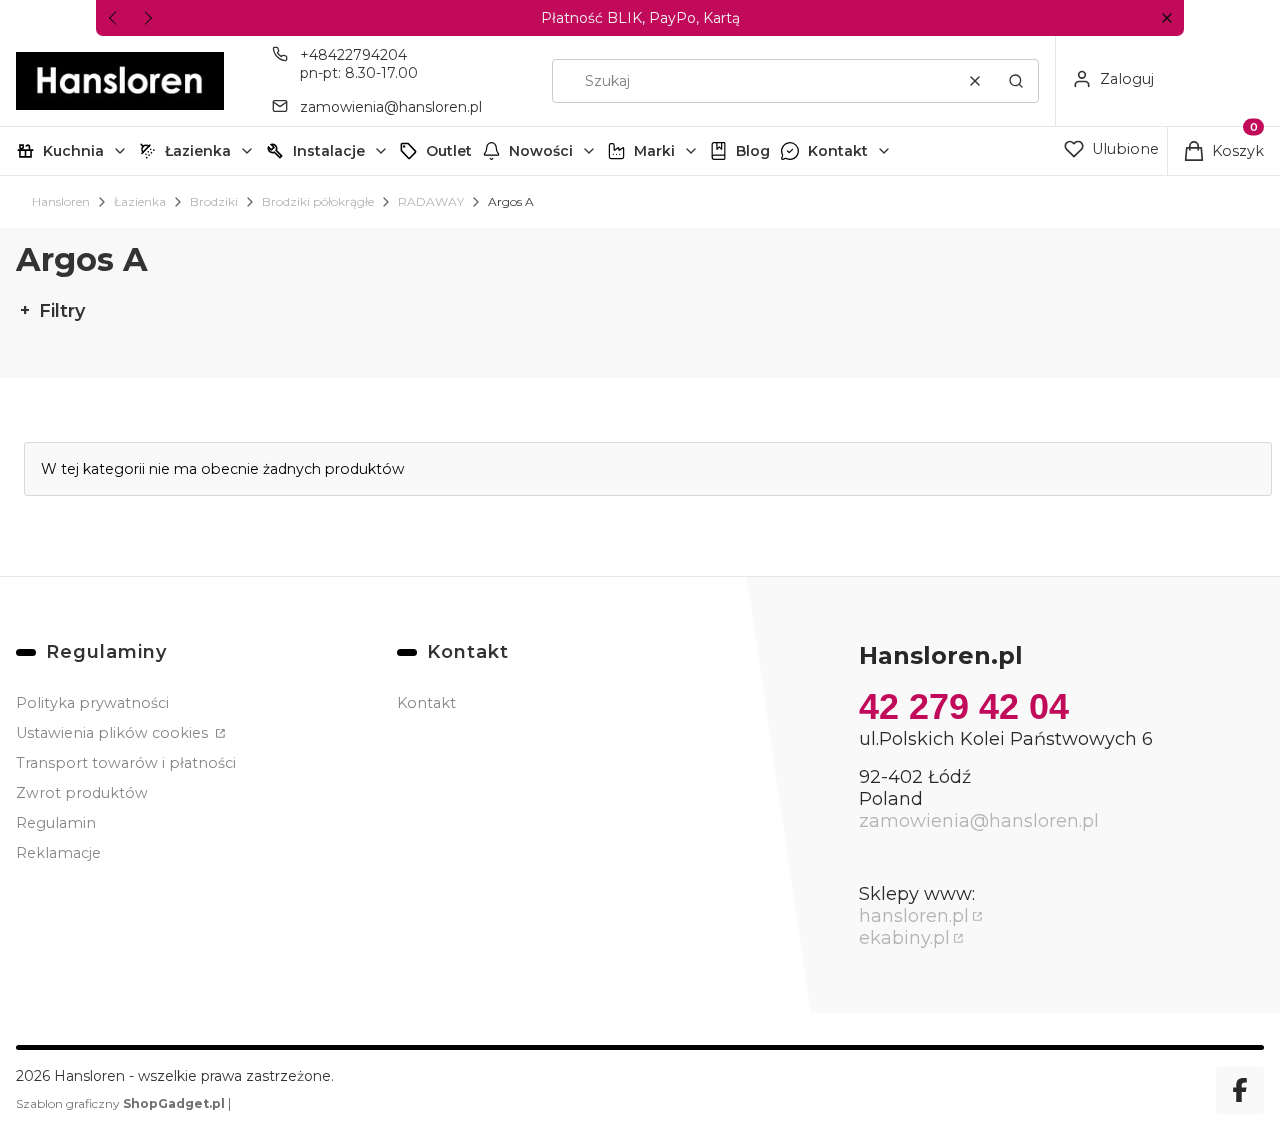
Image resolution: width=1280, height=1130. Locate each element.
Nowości (541, 151)
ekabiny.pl (904, 938)
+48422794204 (353, 55)
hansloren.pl (914, 916)
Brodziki (214, 201)
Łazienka (198, 151)
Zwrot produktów (82, 793)
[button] (1166, 18)
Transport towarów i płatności (126, 763)
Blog (753, 151)
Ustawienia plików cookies (114, 733)
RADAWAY (431, 201)
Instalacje (329, 151)
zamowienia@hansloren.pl (391, 107)
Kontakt (838, 151)
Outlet (449, 151)
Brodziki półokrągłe (318, 201)
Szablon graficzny (120, 1103)
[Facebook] (1240, 1090)
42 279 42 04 (964, 706)
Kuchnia (73, 151)
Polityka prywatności (92, 703)
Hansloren (61, 201)
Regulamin (56, 823)
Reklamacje (58, 853)
